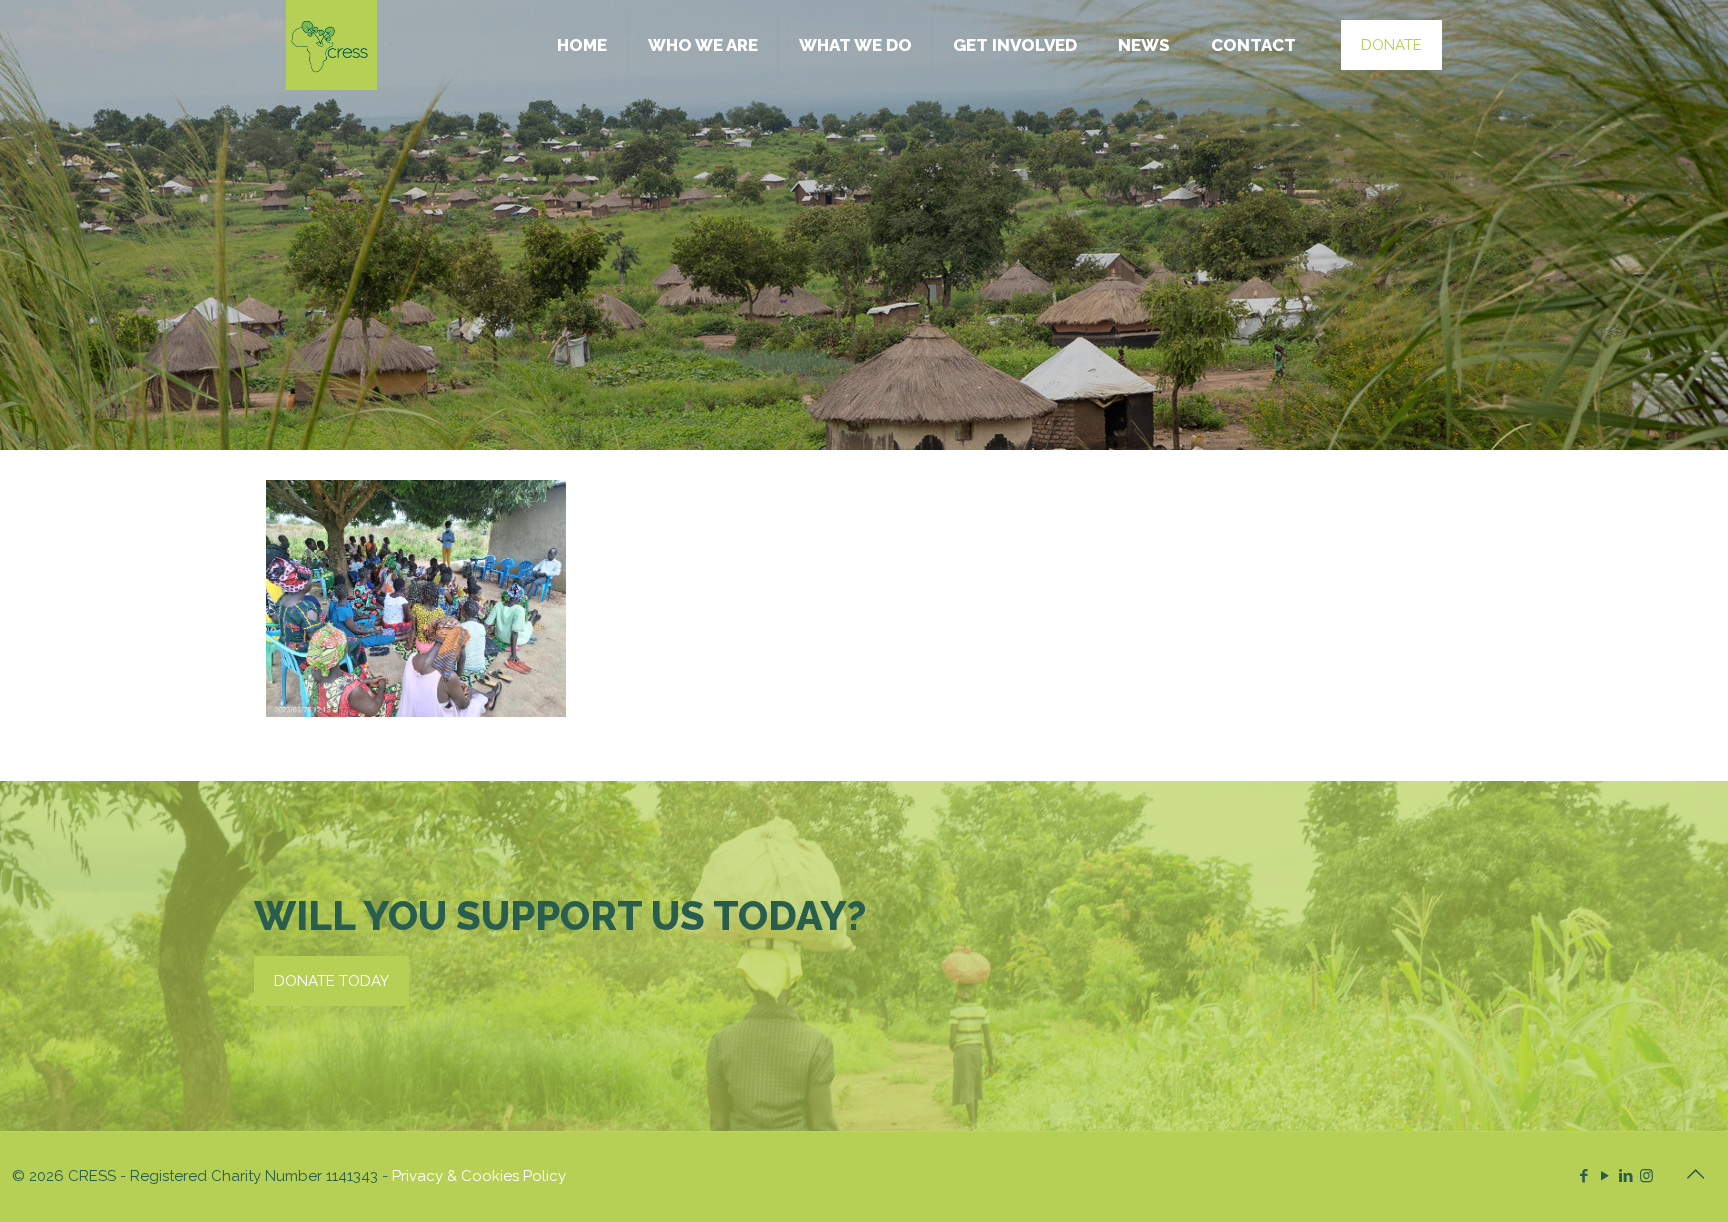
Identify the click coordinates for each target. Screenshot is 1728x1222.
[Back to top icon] (1695, 1174)
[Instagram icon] (1646, 1176)
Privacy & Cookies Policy (479, 1176)
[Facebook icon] (1583, 1176)
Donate (1391, 45)
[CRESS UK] (331, 45)
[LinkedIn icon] (1625, 1176)
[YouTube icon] (1604, 1176)
